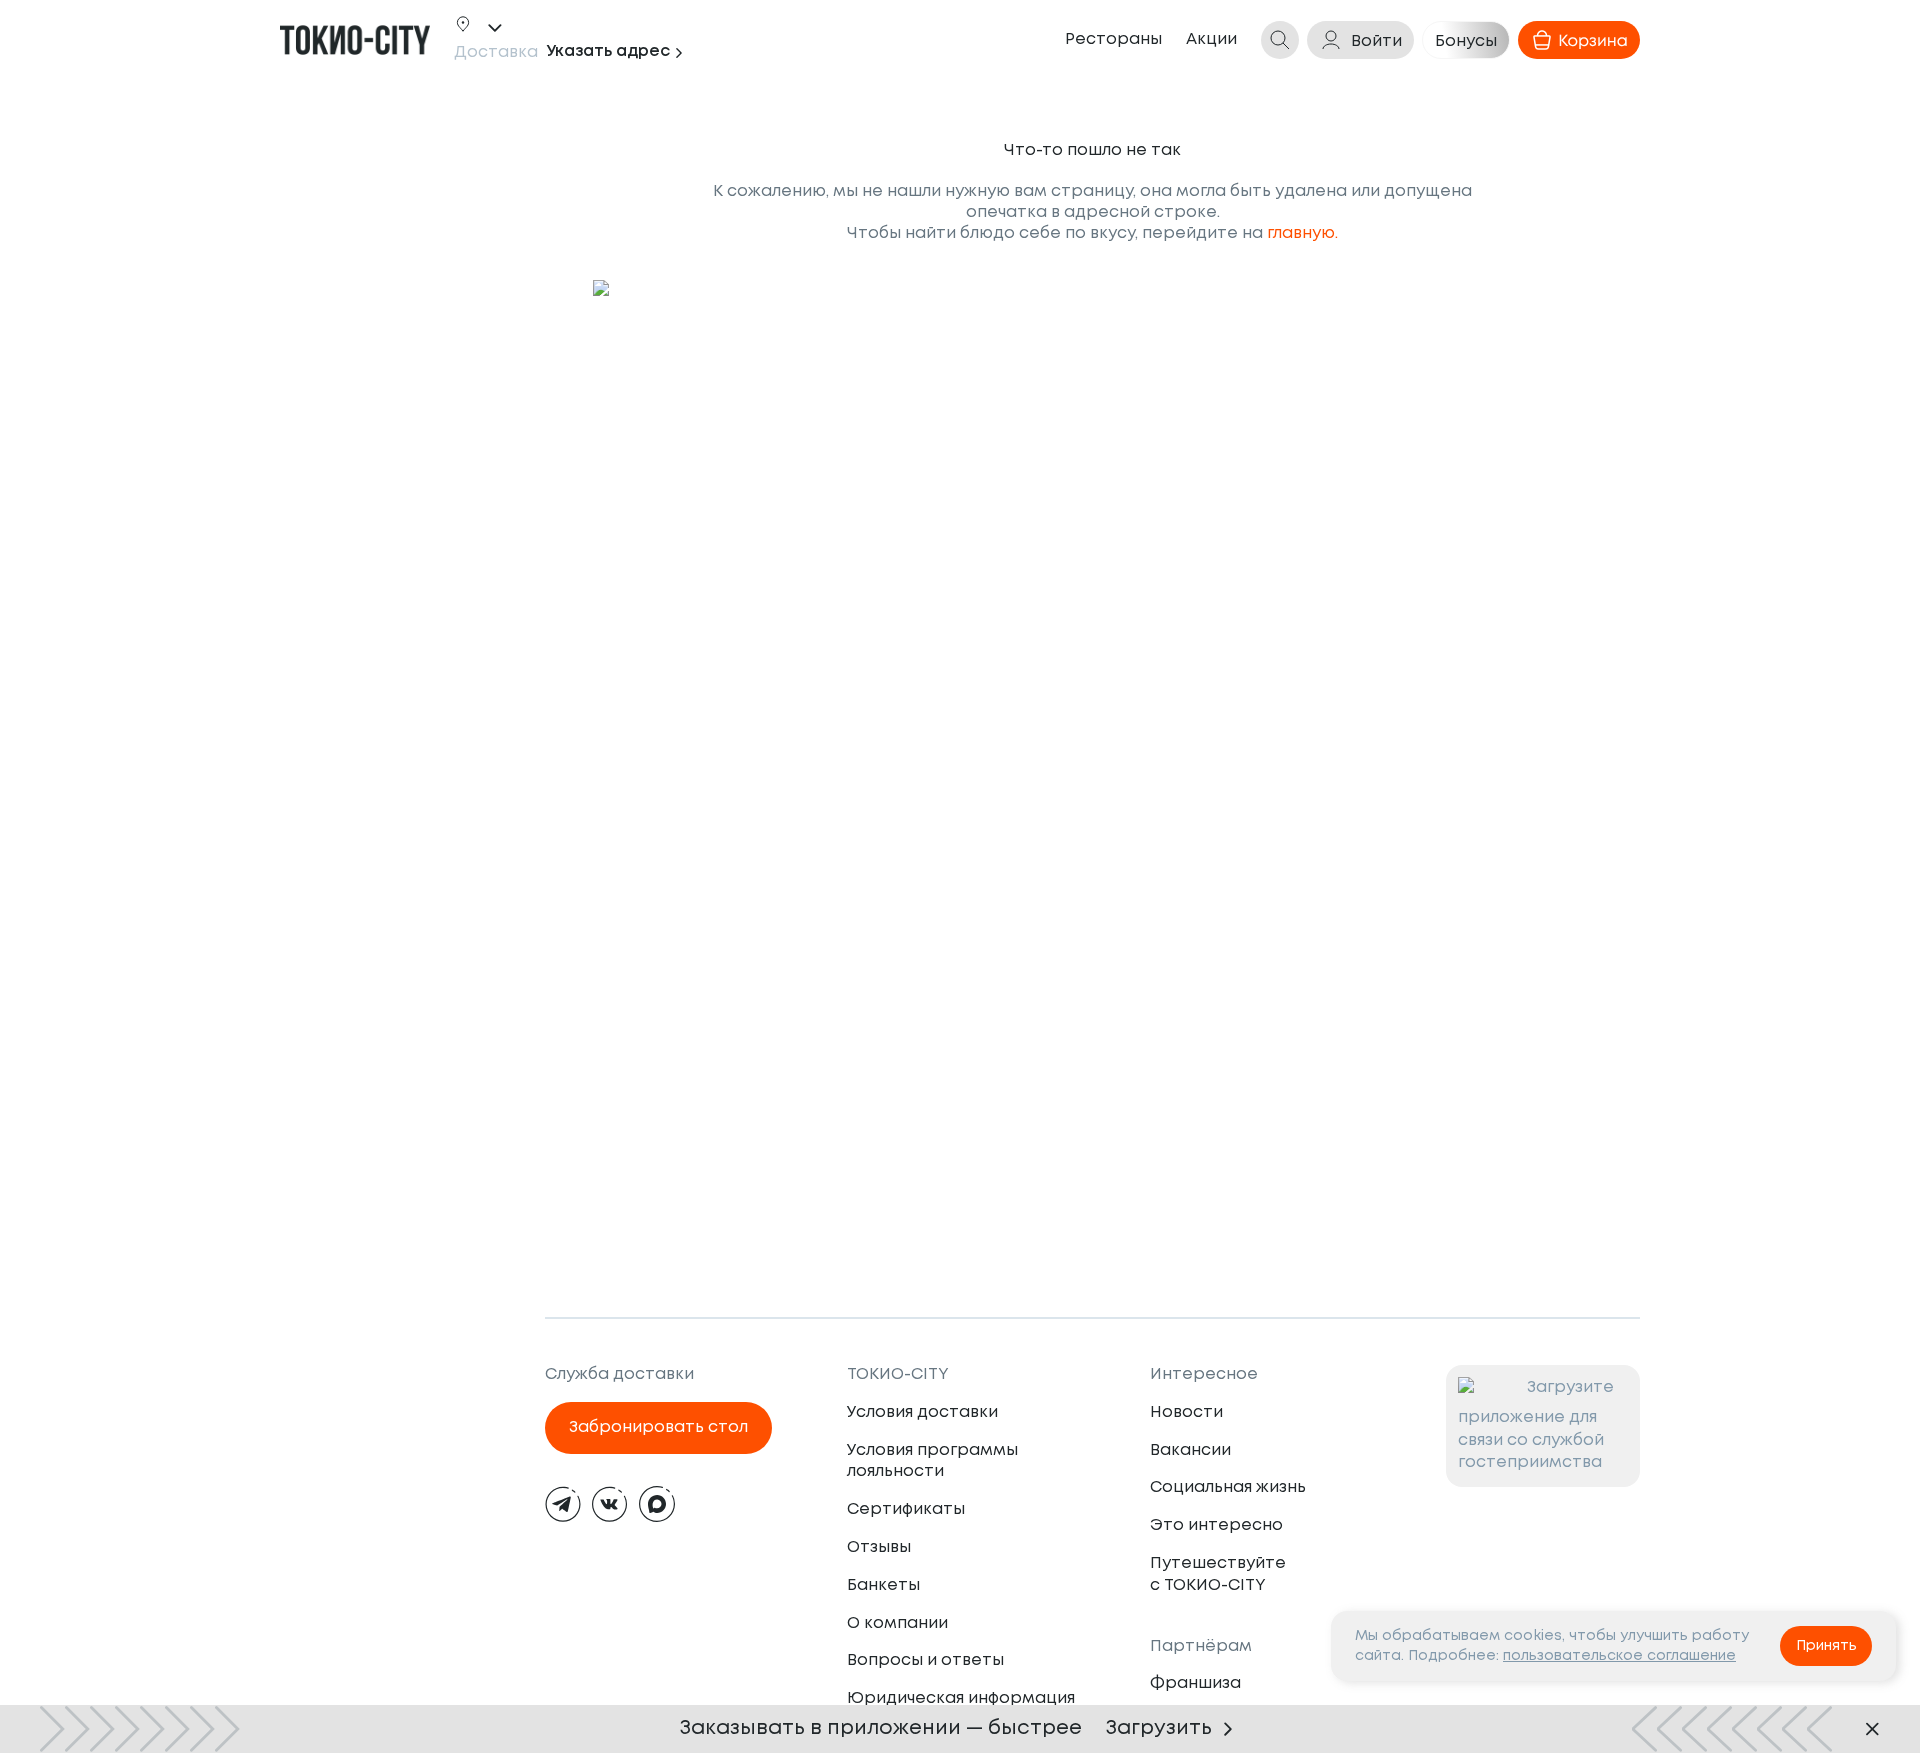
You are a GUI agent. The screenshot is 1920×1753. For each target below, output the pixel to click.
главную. (1302, 233)
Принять (1826, 1646)
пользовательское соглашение (1619, 1656)
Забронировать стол (658, 1427)
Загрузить (1159, 1728)
